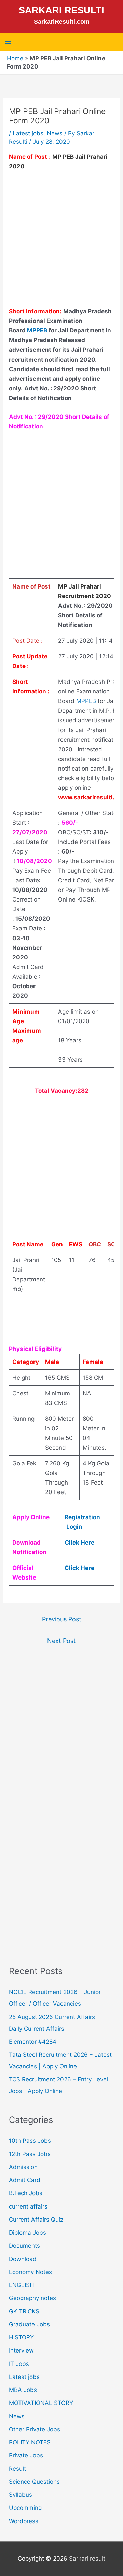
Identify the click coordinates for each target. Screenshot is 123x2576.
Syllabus (20, 2495)
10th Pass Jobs (30, 2141)
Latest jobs (28, 133)
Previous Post (62, 1619)
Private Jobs (26, 2455)
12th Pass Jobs (30, 2154)
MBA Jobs (23, 2390)
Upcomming (25, 2508)
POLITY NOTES (30, 2442)
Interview (21, 2350)
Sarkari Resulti (61, 10)
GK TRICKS (24, 2311)
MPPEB (38, 330)
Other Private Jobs (35, 2429)
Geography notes (32, 2298)
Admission (23, 2167)
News (55, 133)
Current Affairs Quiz (36, 2220)
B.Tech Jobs (26, 2193)
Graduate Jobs (29, 2324)
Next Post (61, 1641)
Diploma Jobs (28, 2233)
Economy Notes (30, 2272)
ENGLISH (22, 2285)
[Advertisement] (61, 242)
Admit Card (25, 2180)
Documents (24, 2246)
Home (15, 58)
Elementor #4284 (33, 2042)
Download (23, 2259)
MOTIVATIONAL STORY (41, 2403)
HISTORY (21, 2337)
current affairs (28, 2206)
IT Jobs (19, 2364)
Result (17, 2469)
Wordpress (24, 2521)
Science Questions (34, 2482)
